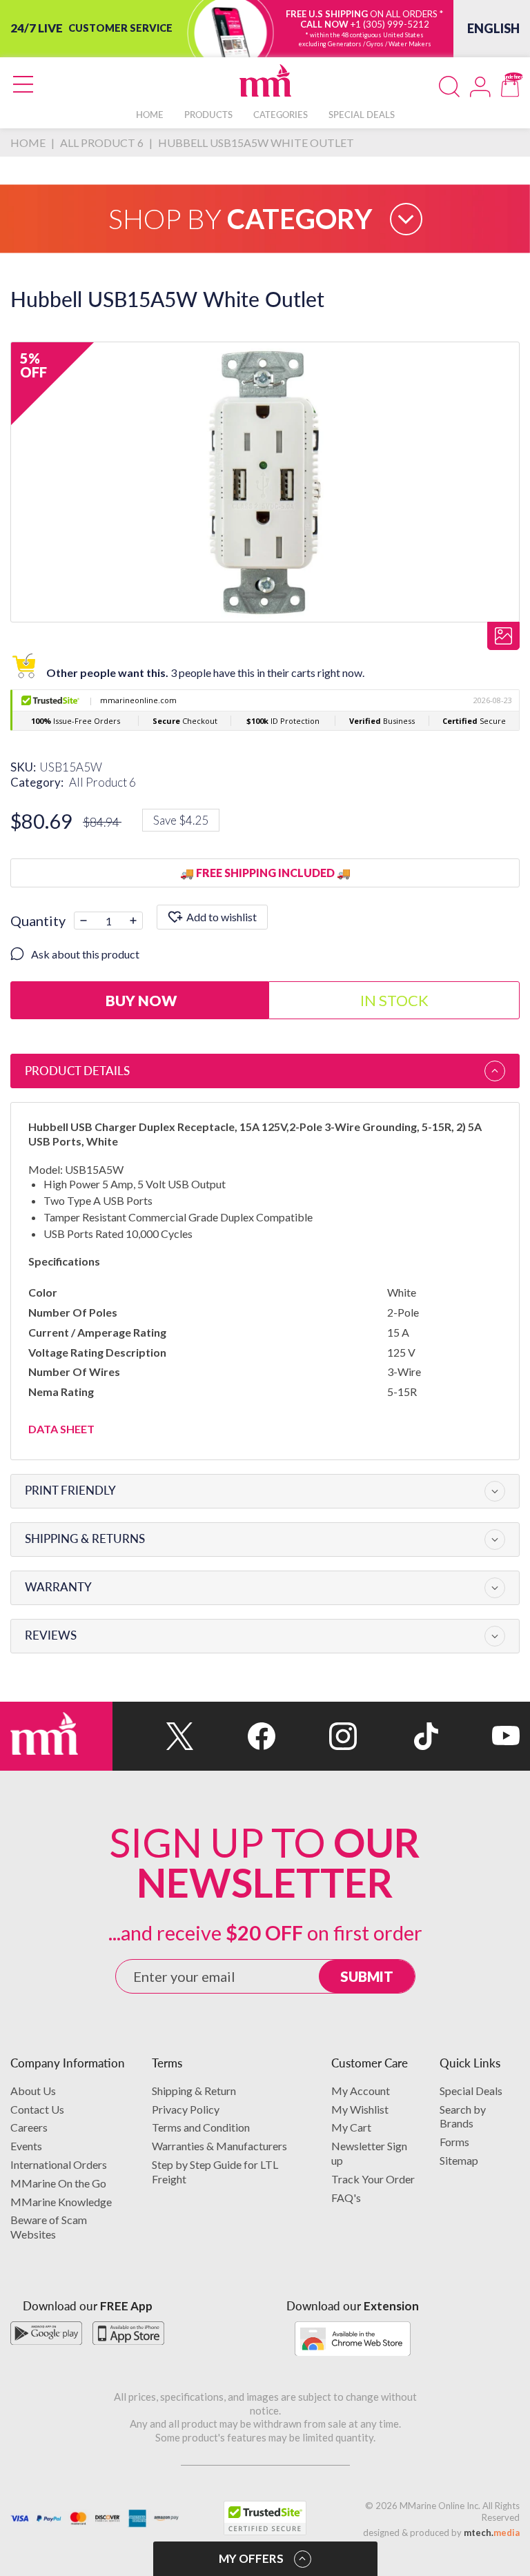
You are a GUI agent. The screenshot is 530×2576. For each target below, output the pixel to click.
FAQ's (346, 2198)
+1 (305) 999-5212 (390, 24)
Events (26, 2146)
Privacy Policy (186, 2109)
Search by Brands (463, 2116)
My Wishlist (360, 2109)
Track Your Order (373, 2179)
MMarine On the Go (58, 2183)
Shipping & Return (194, 2091)
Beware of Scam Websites (49, 2227)
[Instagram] (316, 1736)
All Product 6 (102, 782)
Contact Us (37, 2109)
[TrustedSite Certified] (265, 2518)
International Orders (59, 2164)
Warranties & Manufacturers (219, 2146)
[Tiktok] (397, 1736)
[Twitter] (153, 1736)
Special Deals (471, 2091)
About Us (33, 2091)
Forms (454, 2142)
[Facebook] (235, 1736)
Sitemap (459, 2160)
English (493, 28)
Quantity (38, 921)
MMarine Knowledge (61, 2202)
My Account (361, 2091)
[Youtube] (479, 1736)
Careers (29, 2127)
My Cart (351, 2127)
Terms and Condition (201, 2127)
